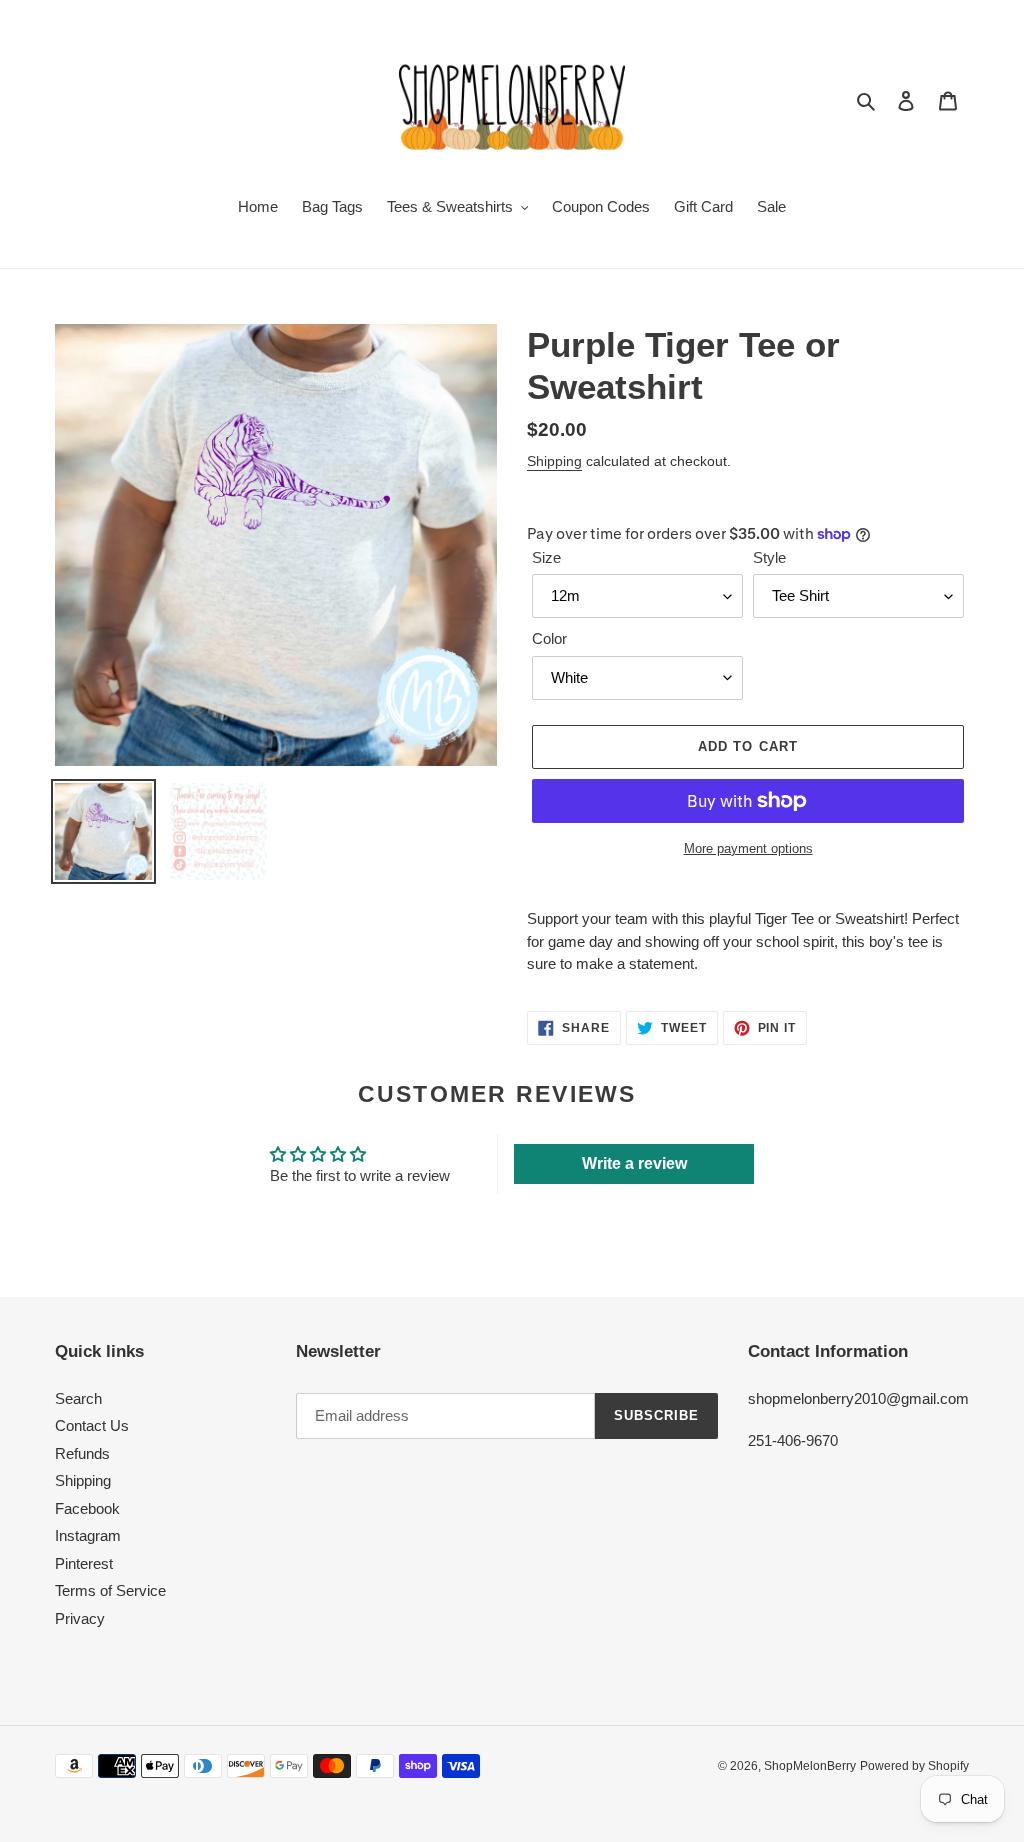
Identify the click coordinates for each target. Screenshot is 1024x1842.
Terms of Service (110, 1590)
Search (78, 1398)
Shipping (554, 461)
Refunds (82, 1453)
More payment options (748, 848)
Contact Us (92, 1425)
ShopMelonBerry (810, 1766)
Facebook (87, 1508)
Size (546, 557)
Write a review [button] (634, 1163)
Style (769, 557)
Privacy (80, 1618)
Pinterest (84, 1563)
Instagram (88, 1535)
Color (549, 638)
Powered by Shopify (914, 1766)
